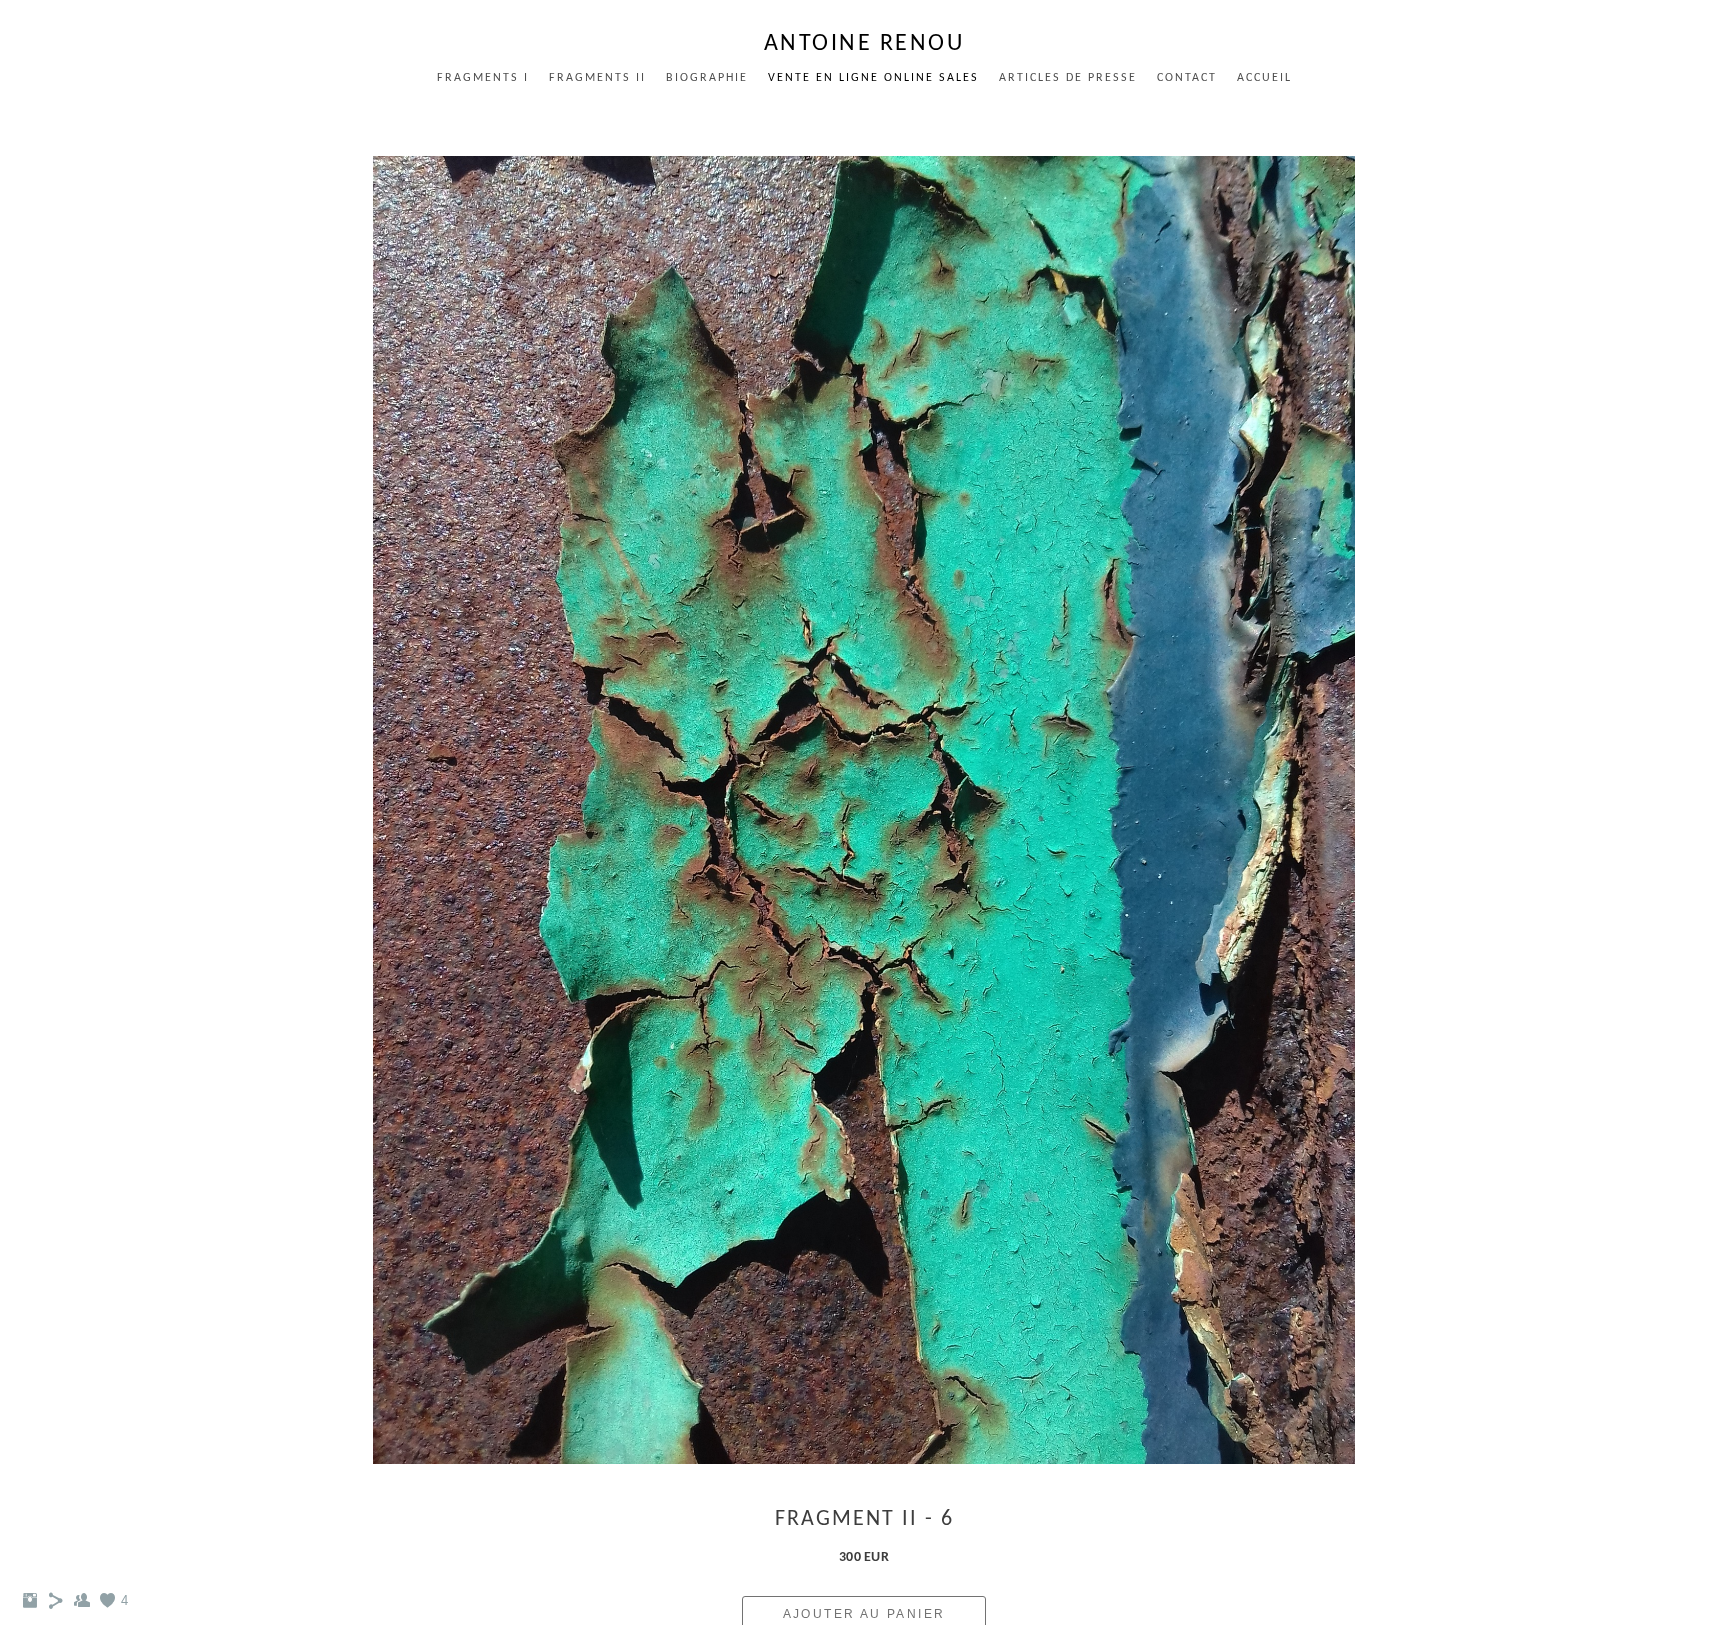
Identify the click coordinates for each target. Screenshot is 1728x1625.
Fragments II (597, 78)
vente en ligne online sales (873, 78)
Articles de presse (1068, 78)
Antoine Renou (864, 44)
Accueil (1264, 78)
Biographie (707, 78)
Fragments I (483, 78)
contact (1187, 78)
